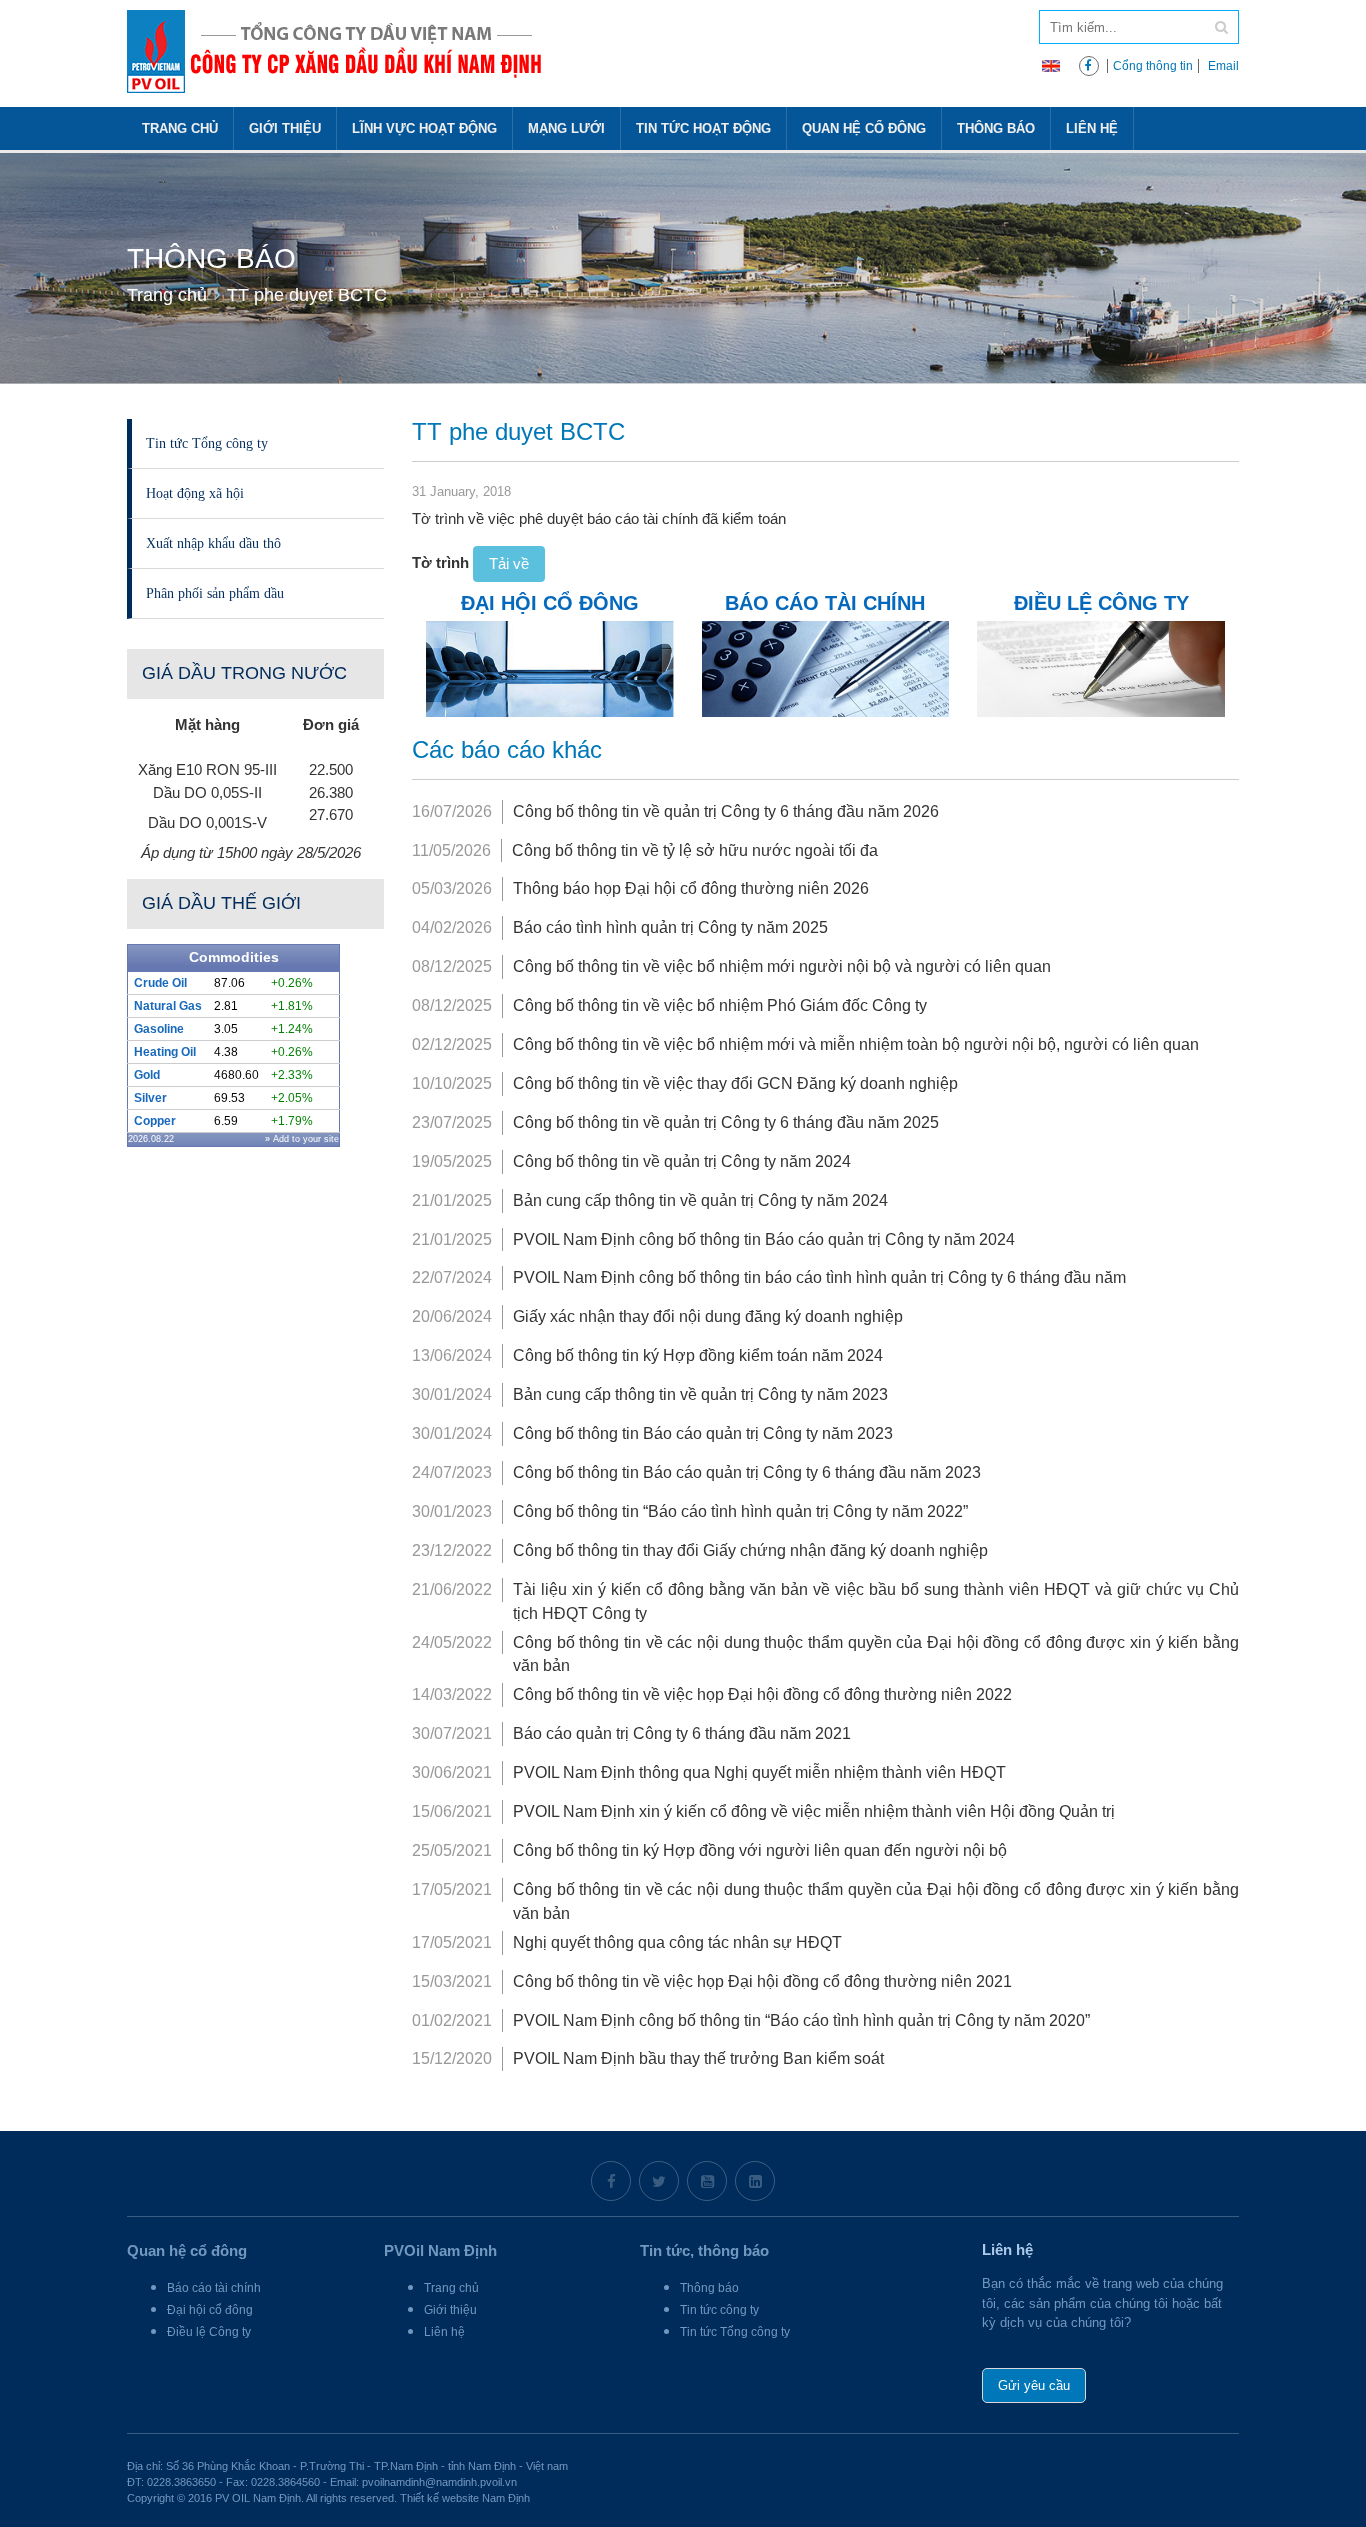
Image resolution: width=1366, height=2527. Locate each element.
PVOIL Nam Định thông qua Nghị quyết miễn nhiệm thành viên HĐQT (759, 1772)
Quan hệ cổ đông (864, 128)
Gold (147, 1075)
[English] (1051, 64)
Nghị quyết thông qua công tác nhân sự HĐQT (677, 1942)
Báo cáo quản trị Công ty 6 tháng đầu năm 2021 (682, 1733)
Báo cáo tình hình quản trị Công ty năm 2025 (670, 927)
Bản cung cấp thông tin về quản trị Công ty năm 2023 (700, 1394)
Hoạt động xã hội (195, 493)
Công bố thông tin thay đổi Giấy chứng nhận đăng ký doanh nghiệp (750, 1550)
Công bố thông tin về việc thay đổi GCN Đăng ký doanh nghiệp (735, 1083)
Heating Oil (165, 1052)
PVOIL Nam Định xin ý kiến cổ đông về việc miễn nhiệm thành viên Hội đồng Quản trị (814, 1811)
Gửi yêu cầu (1034, 2385)
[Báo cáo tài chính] (825, 667)
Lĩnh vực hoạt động (424, 128)
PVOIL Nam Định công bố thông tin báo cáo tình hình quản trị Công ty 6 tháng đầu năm (819, 1277)
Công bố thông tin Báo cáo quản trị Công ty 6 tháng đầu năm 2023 (747, 1472)
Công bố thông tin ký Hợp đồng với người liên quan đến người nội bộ (760, 1850)
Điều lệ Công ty (209, 2332)
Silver (150, 1098)
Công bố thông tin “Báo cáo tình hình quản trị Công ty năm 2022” (740, 1511)
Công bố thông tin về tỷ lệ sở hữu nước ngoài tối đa (695, 850)
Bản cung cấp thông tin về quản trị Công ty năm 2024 (700, 1200)
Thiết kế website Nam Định (465, 2498)
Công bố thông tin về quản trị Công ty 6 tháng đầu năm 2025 (726, 1122)
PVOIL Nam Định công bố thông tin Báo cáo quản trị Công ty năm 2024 (764, 1239)
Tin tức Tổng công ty (207, 443)
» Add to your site (302, 1139)
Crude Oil (160, 983)
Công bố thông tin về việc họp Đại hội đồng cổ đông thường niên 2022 (762, 1694)
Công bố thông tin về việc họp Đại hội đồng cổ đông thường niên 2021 (762, 1981)
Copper (155, 1121)
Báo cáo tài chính (214, 2288)
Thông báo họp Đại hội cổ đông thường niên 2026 (691, 888)
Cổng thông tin (1153, 66)
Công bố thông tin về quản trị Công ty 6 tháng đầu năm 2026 (726, 811)
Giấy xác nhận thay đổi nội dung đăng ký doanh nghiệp (708, 1316)
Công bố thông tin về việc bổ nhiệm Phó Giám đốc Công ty (720, 1005)
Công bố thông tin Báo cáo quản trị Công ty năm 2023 (703, 1433)
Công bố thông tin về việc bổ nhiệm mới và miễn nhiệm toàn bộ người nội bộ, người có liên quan (856, 1044)
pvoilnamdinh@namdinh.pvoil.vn (439, 2482)
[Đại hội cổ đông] (549, 667)
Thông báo (996, 128)
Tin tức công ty (719, 2310)
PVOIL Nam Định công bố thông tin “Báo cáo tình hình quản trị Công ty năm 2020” (801, 2020)
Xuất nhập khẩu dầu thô (213, 543)
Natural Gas (168, 1006)
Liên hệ (1092, 128)
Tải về (509, 563)
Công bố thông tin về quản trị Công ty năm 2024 (682, 1161)
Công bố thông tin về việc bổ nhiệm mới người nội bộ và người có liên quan (782, 966)
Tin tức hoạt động (703, 128)
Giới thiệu (285, 128)
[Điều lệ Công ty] (1100, 667)
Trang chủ (180, 128)
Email (1223, 66)
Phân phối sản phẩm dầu (215, 593)
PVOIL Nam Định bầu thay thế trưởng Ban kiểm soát (698, 2058)
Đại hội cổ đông (210, 2310)
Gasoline (159, 1029)
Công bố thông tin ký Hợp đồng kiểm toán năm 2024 (698, 1355)
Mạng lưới (566, 128)
